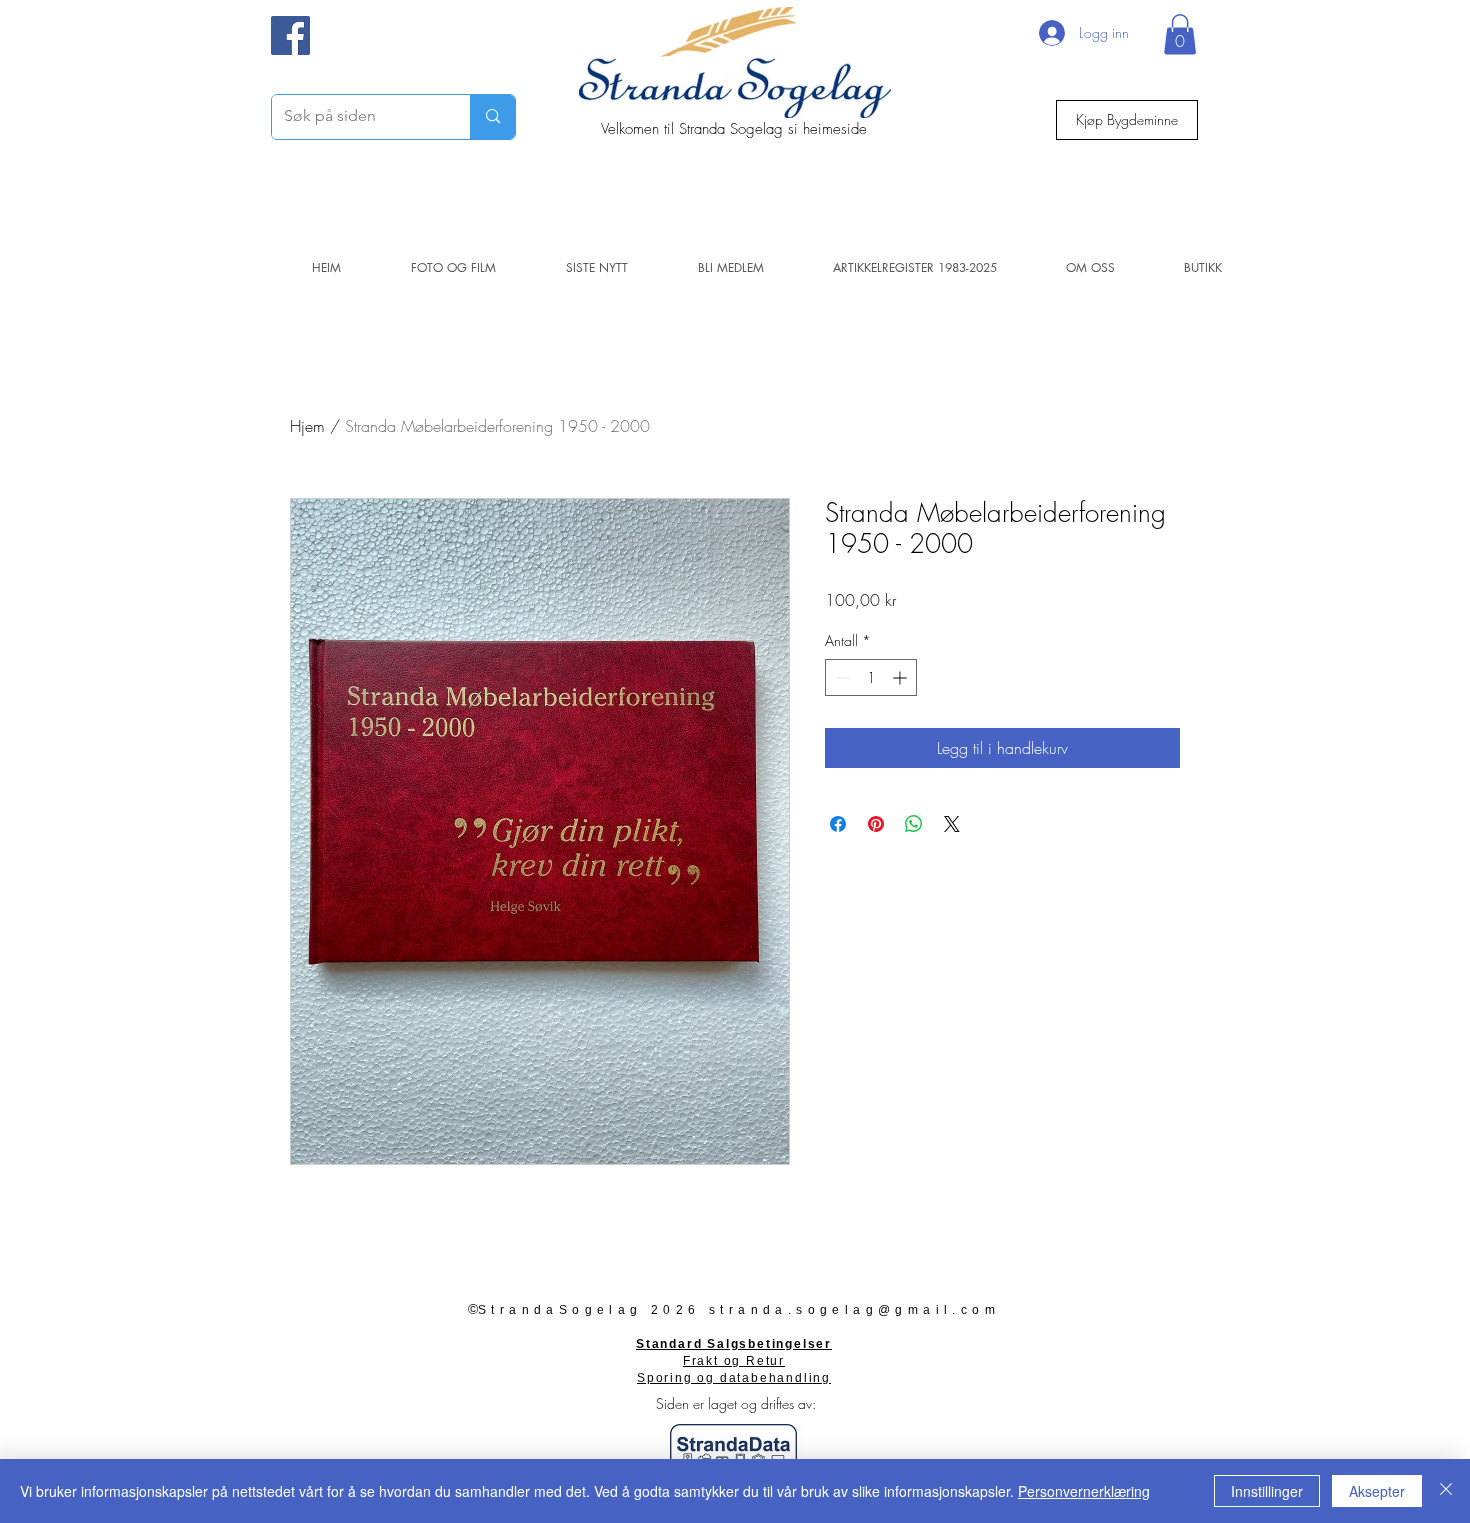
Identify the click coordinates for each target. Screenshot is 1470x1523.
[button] (1180, 34)
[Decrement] (840, 677)
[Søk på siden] (492, 117)
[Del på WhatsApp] (914, 824)
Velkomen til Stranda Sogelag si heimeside (734, 129)
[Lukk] (1446, 1491)
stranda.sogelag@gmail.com (854, 1310)
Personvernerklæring (1084, 1491)
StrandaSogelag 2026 (589, 1310)
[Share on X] (952, 824)
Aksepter (1377, 1491)
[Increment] (901, 677)
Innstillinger (1267, 1491)
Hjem (307, 426)
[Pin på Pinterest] (876, 824)
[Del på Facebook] (838, 824)
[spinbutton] (871, 677)
